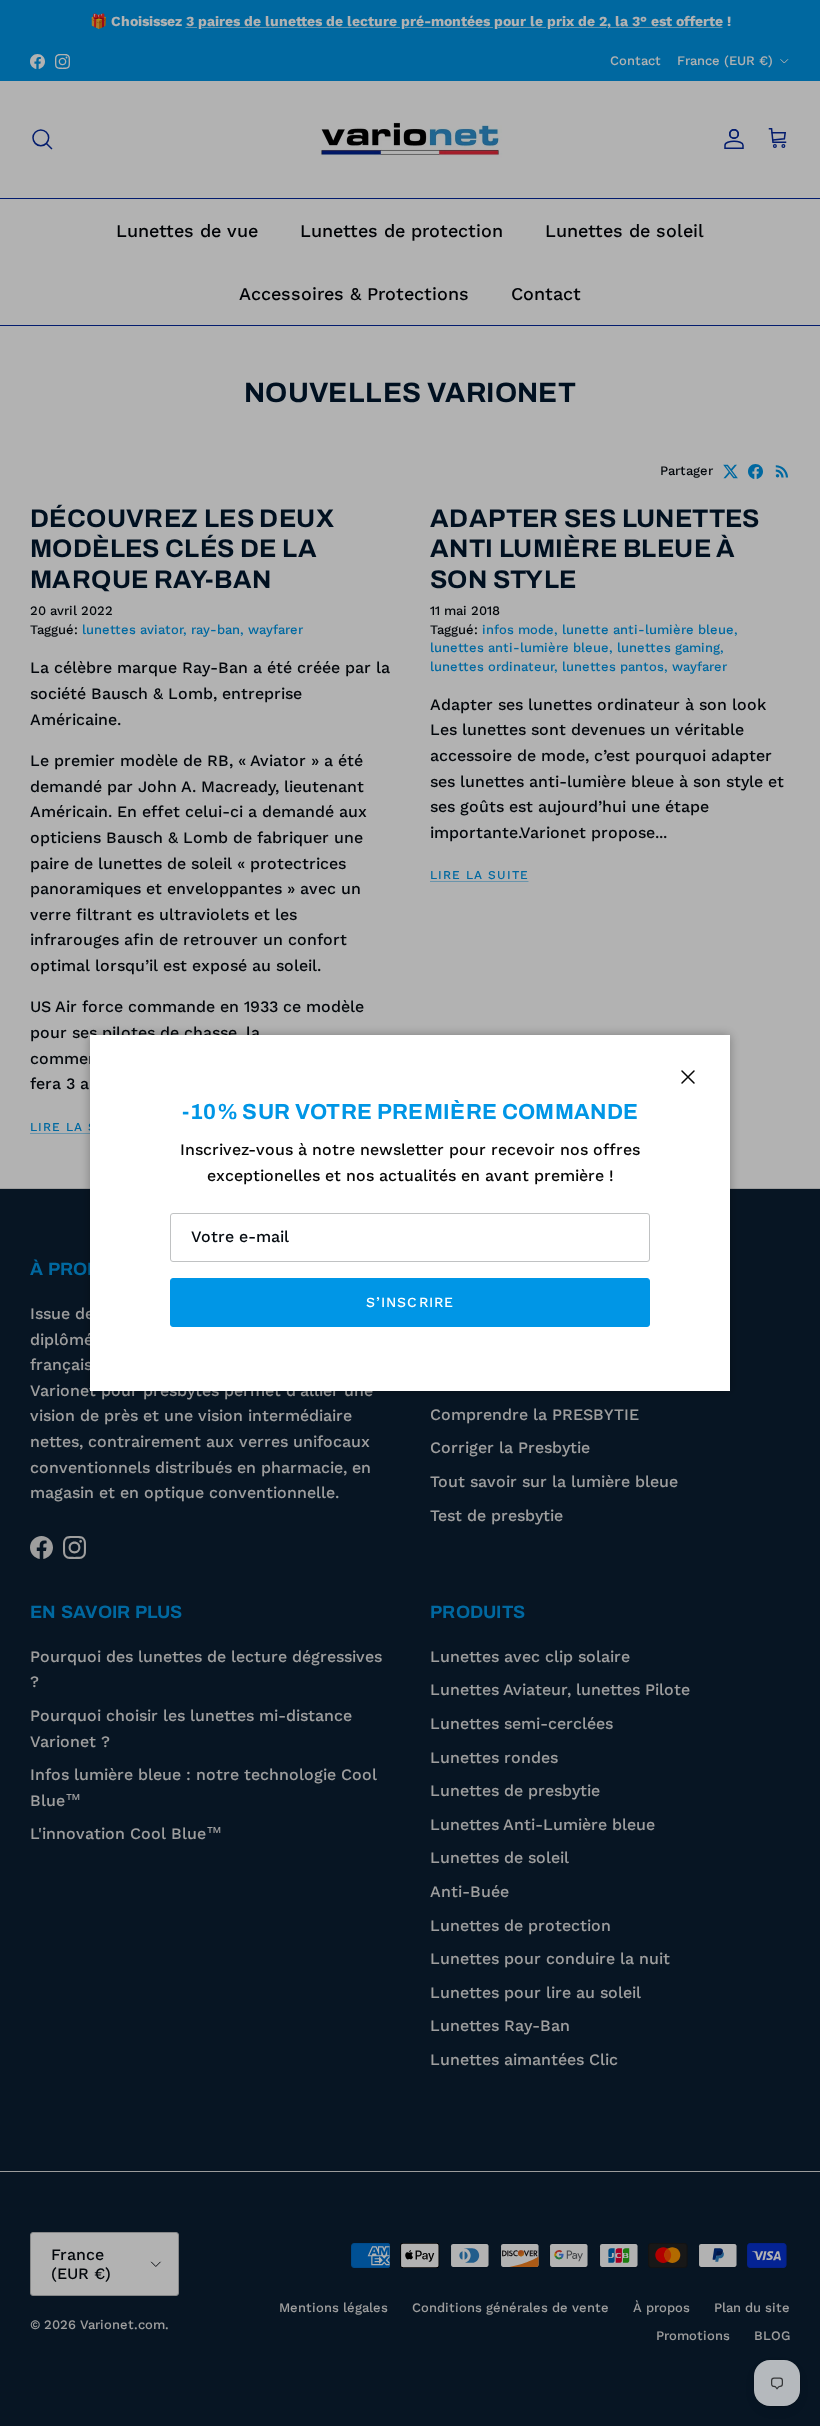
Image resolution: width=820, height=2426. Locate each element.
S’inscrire (410, 1302)
